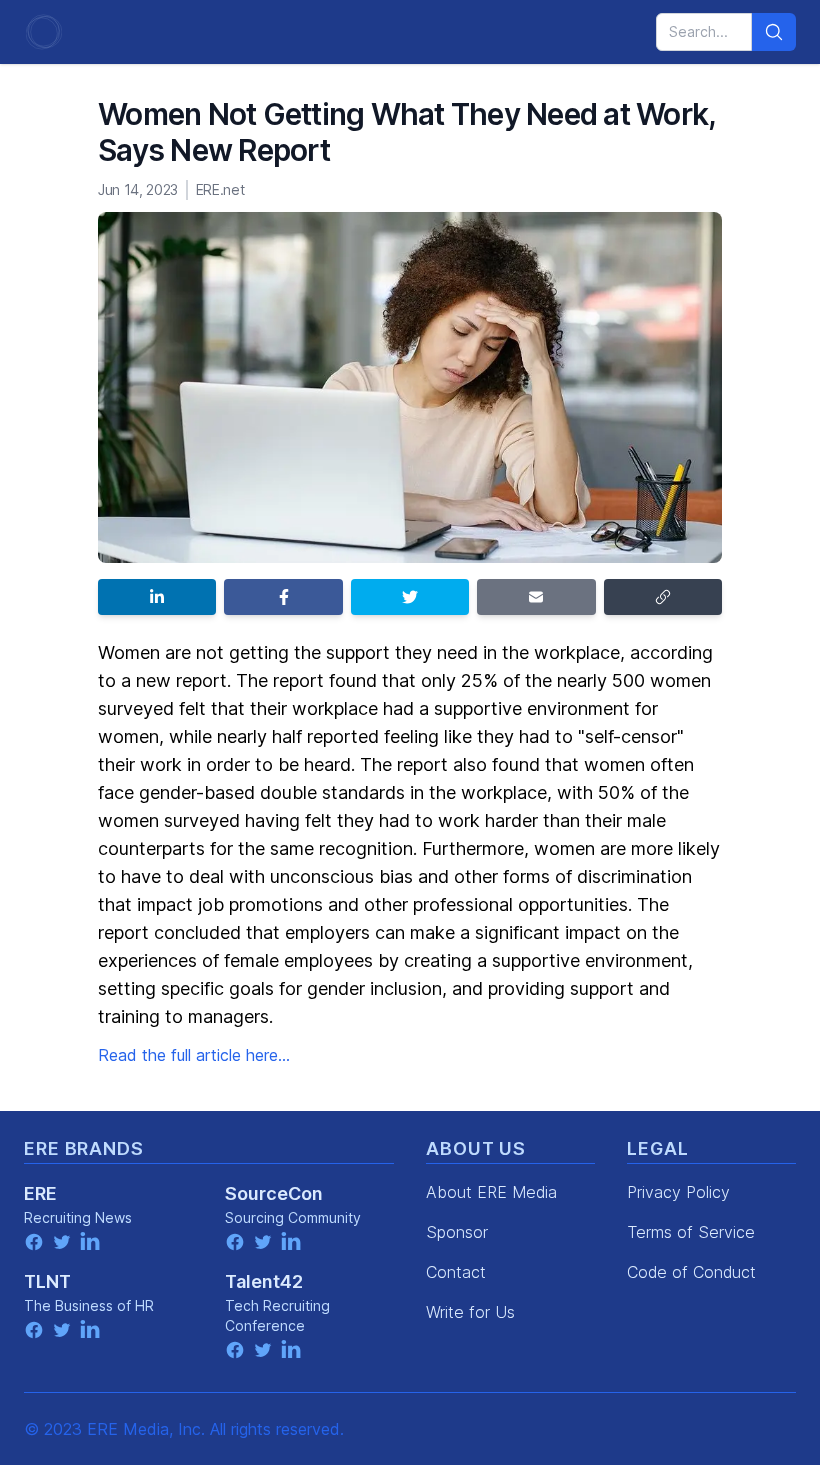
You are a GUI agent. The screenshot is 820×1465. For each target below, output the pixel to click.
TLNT (47, 1281)
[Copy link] (663, 597)
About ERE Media (491, 1192)
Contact (456, 1272)
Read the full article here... (194, 1055)
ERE (40, 1193)
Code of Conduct (691, 1272)
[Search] (774, 32)
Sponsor (457, 1232)
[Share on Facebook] (283, 597)
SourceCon (274, 1193)
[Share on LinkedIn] (157, 597)
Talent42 (264, 1281)
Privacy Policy (678, 1192)
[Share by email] (536, 597)
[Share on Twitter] (410, 597)
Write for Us (470, 1312)
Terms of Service (691, 1232)
